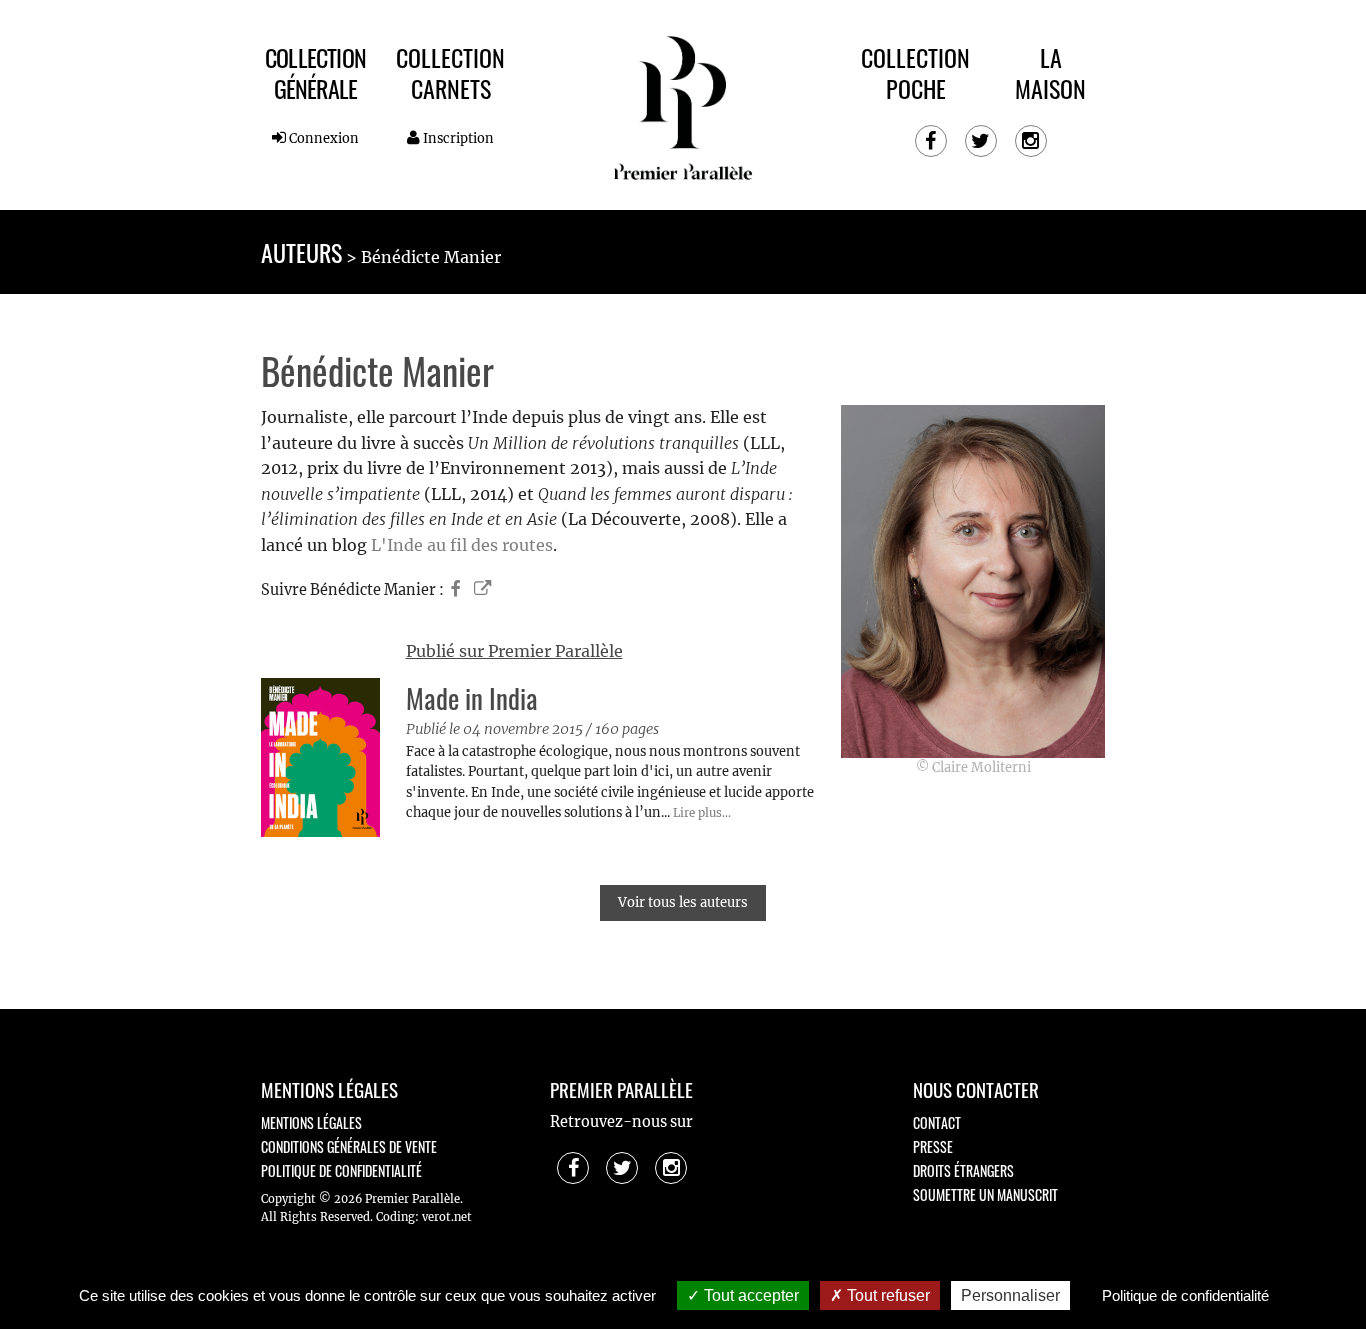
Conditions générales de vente (349, 1146)
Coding (395, 1217)
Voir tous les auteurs (683, 902)
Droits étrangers (963, 1170)
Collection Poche (915, 72)
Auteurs (301, 252)
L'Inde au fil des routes (462, 545)
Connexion (322, 138)
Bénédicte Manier (431, 257)
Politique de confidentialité (341, 1170)
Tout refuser (886, 1295)
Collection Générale (315, 72)
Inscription (457, 138)
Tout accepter (749, 1295)
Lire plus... (702, 813)
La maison (1050, 72)
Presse (933, 1146)
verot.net (447, 1217)
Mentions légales (311, 1122)
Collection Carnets (450, 72)
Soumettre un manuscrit (985, 1194)
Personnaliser (1010, 1295)
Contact (937, 1122)
